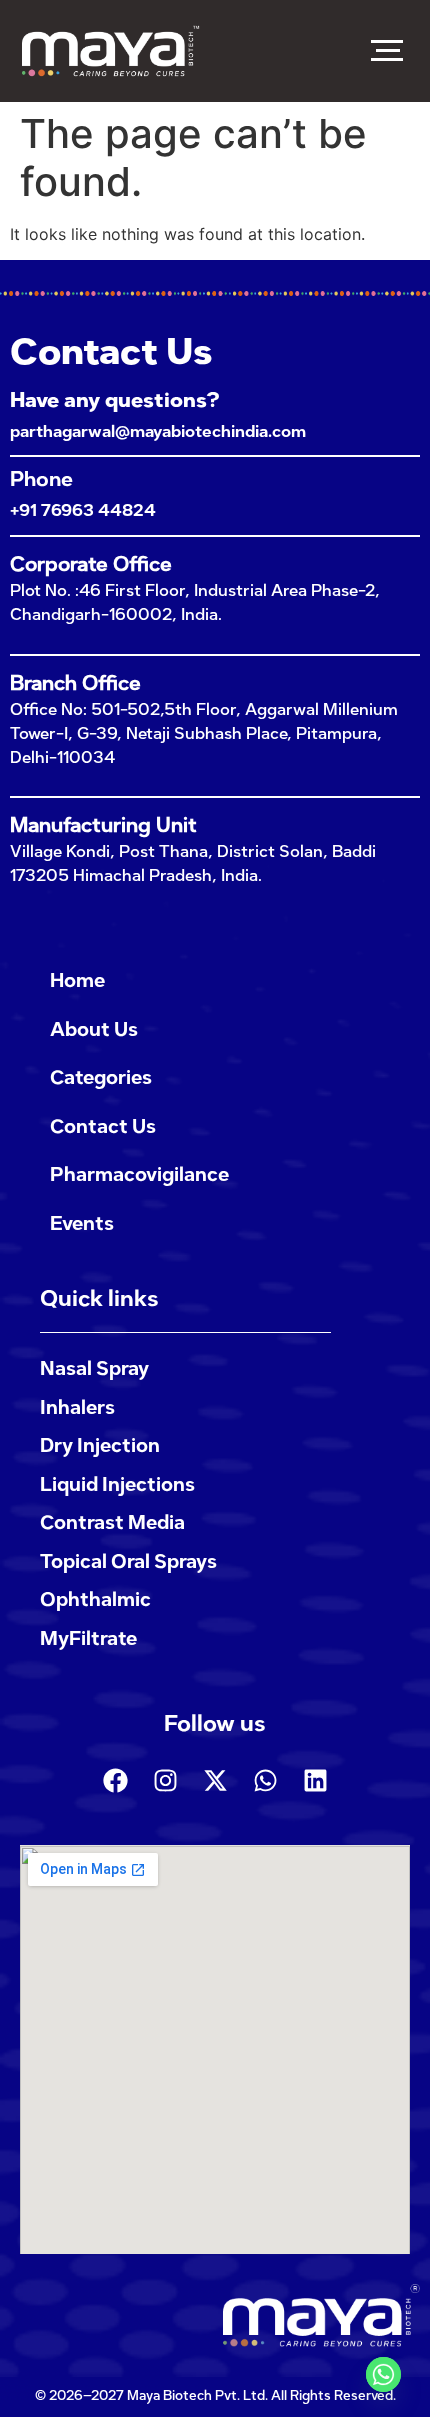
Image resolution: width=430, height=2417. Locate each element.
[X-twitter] (215, 1780)
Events (82, 1223)
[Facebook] (115, 1780)
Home (77, 980)
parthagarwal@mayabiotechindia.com (158, 431)
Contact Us (103, 1126)
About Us (94, 1029)
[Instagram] (165, 1780)
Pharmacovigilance (139, 1174)
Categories (101, 1077)
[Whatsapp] (265, 1780)
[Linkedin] (315, 1780)
